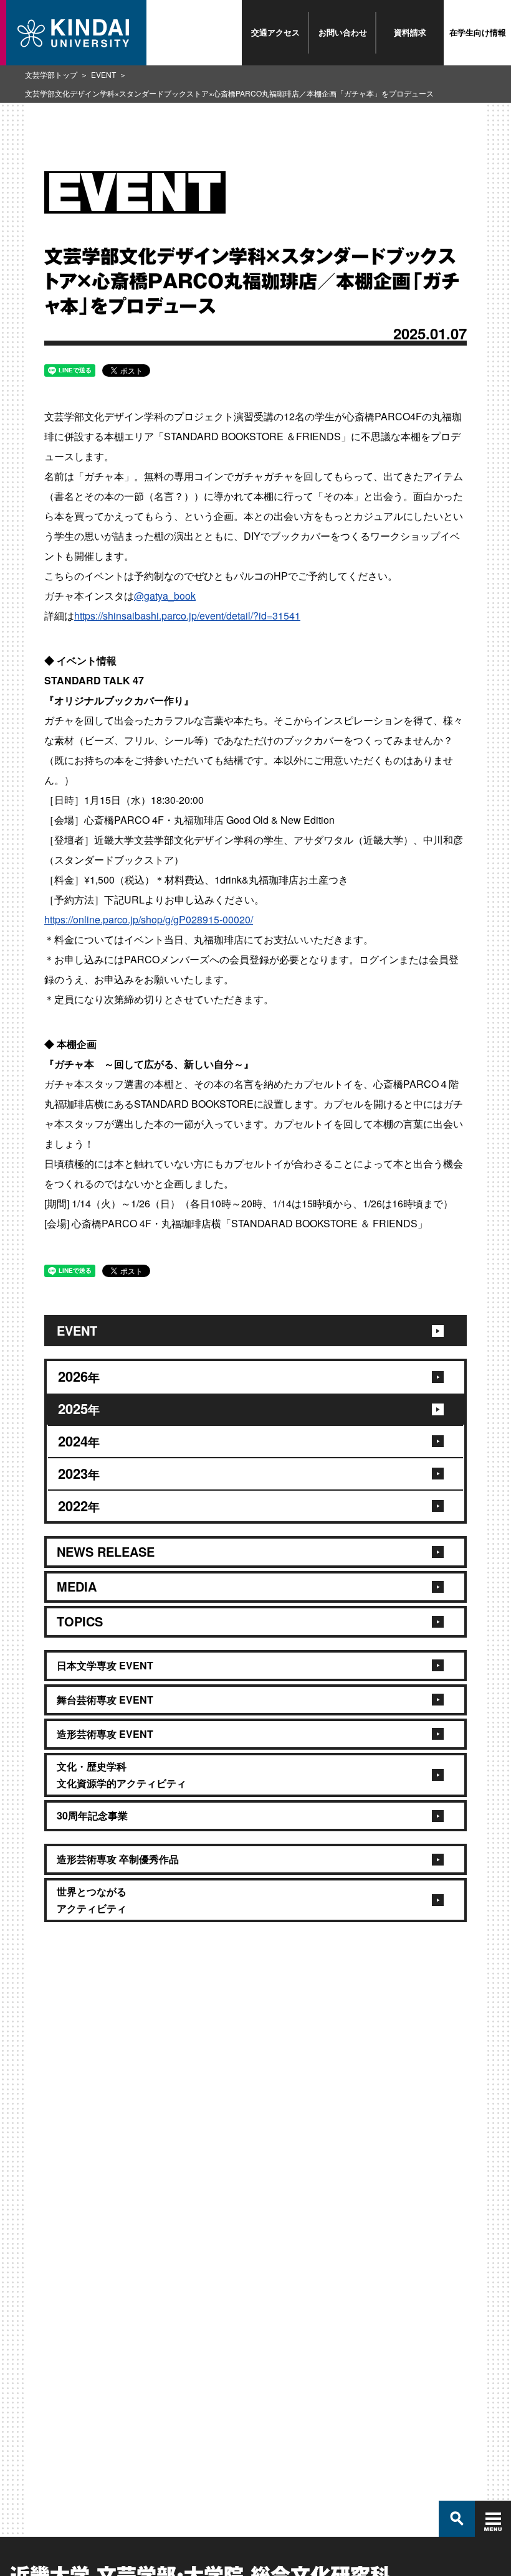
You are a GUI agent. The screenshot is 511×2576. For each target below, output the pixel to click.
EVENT (103, 74)
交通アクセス (275, 32)
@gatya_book (165, 596)
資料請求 (410, 32)
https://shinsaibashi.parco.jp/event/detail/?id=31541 (187, 616)
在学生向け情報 (478, 32)
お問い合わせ (343, 32)
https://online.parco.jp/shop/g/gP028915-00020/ (149, 919)
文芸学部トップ (51, 74)
